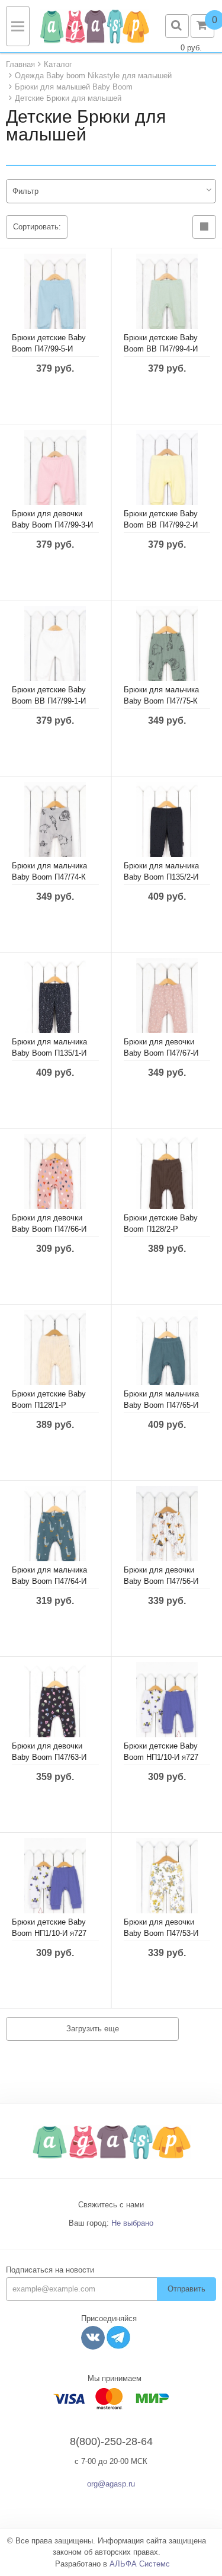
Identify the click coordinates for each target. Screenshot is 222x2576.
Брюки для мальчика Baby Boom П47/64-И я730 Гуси (49, 1581)
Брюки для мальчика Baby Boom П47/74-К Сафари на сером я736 (53, 877)
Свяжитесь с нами (111, 2205)
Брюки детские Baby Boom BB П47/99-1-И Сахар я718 (49, 701)
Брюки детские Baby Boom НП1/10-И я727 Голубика (49, 1933)
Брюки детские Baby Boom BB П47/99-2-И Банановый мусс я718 (163, 525)
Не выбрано (132, 2223)
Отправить (186, 2289)
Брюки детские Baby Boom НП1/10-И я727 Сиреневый (161, 1757)
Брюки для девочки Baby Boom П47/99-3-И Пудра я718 (52, 525)
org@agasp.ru (111, 2484)
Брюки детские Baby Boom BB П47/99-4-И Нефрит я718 (161, 349)
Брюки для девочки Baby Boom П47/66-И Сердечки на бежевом (51, 1229)
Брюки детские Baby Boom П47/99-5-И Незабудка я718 (49, 349)
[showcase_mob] (204, 227)
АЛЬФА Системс (140, 2564)
